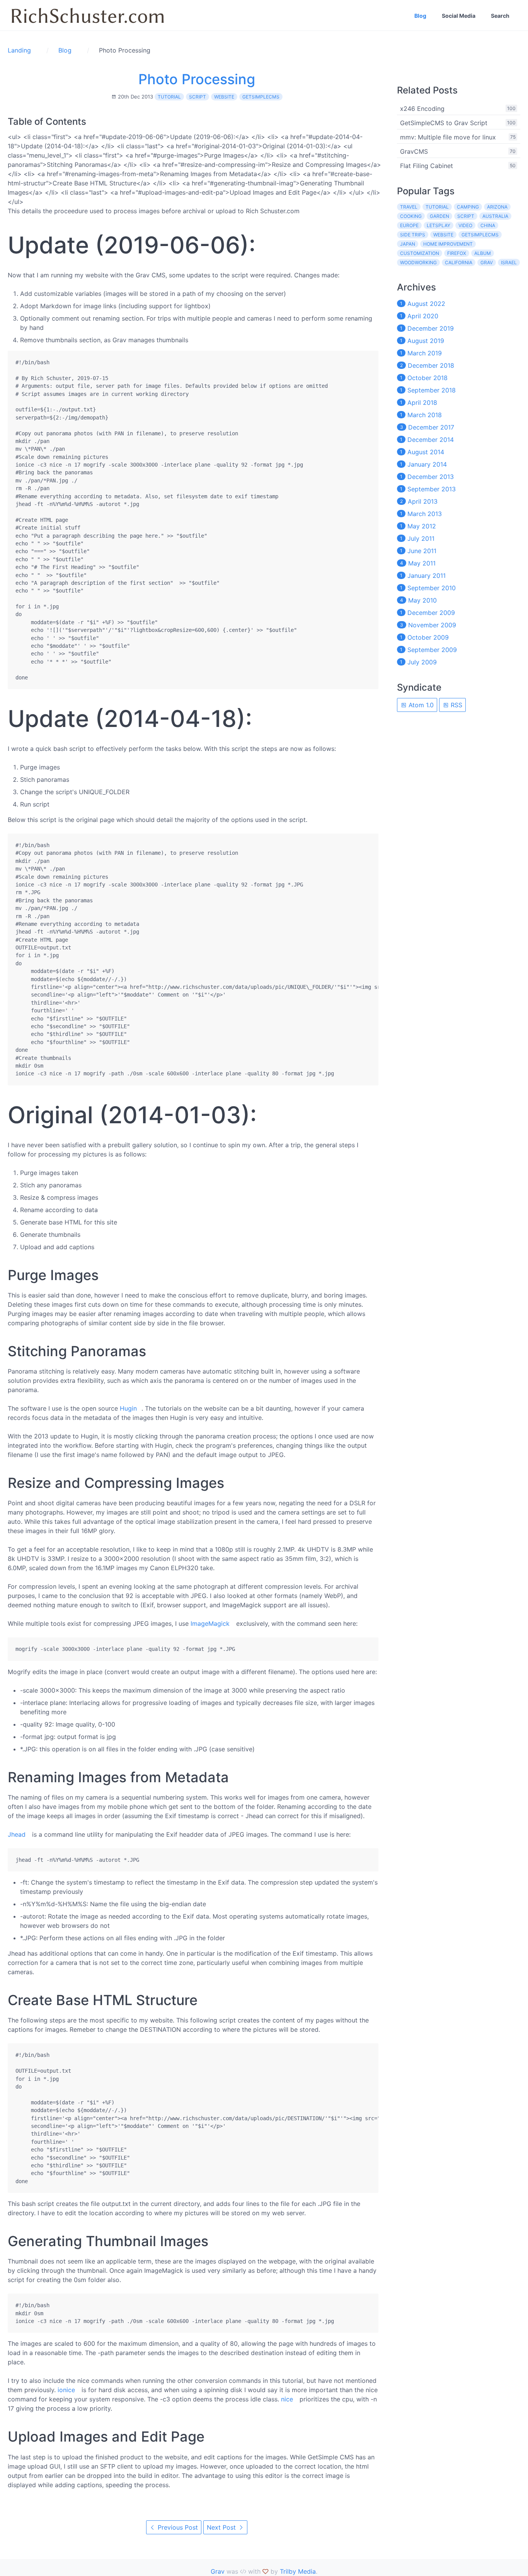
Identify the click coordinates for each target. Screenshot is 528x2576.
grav (487, 262)
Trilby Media (298, 2571)
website (224, 97)
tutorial (169, 97)
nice (287, 2399)
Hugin (128, 1408)
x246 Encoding (422, 109)
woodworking (418, 262)
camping (468, 207)
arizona (497, 207)
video (465, 225)
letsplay (439, 225)
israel (509, 262)
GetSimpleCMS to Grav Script (444, 123)
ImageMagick (210, 1623)
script (198, 97)
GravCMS (414, 151)
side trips (413, 235)
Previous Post (177, 2527)
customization (420, 253)
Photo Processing (197, 79)
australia (495, 216)
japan (408, 244)
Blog (420, 16)
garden (439, 216)
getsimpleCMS (261, 97)
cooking (411, 216)
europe (409, 225)
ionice (66, 2390)
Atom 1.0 (420, 705)
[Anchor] (265, 245)
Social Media (459, 16)
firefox (457, 253)
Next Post (222, 2527)
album (483, 253)
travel (409, 207)
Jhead (17, 1834)
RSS (456, 705)
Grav (218, 2571)
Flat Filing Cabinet (427, 166)
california (459, 262)
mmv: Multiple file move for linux (448, 137)
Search (500, 16)
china (488, 225)
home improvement (448, 244)
